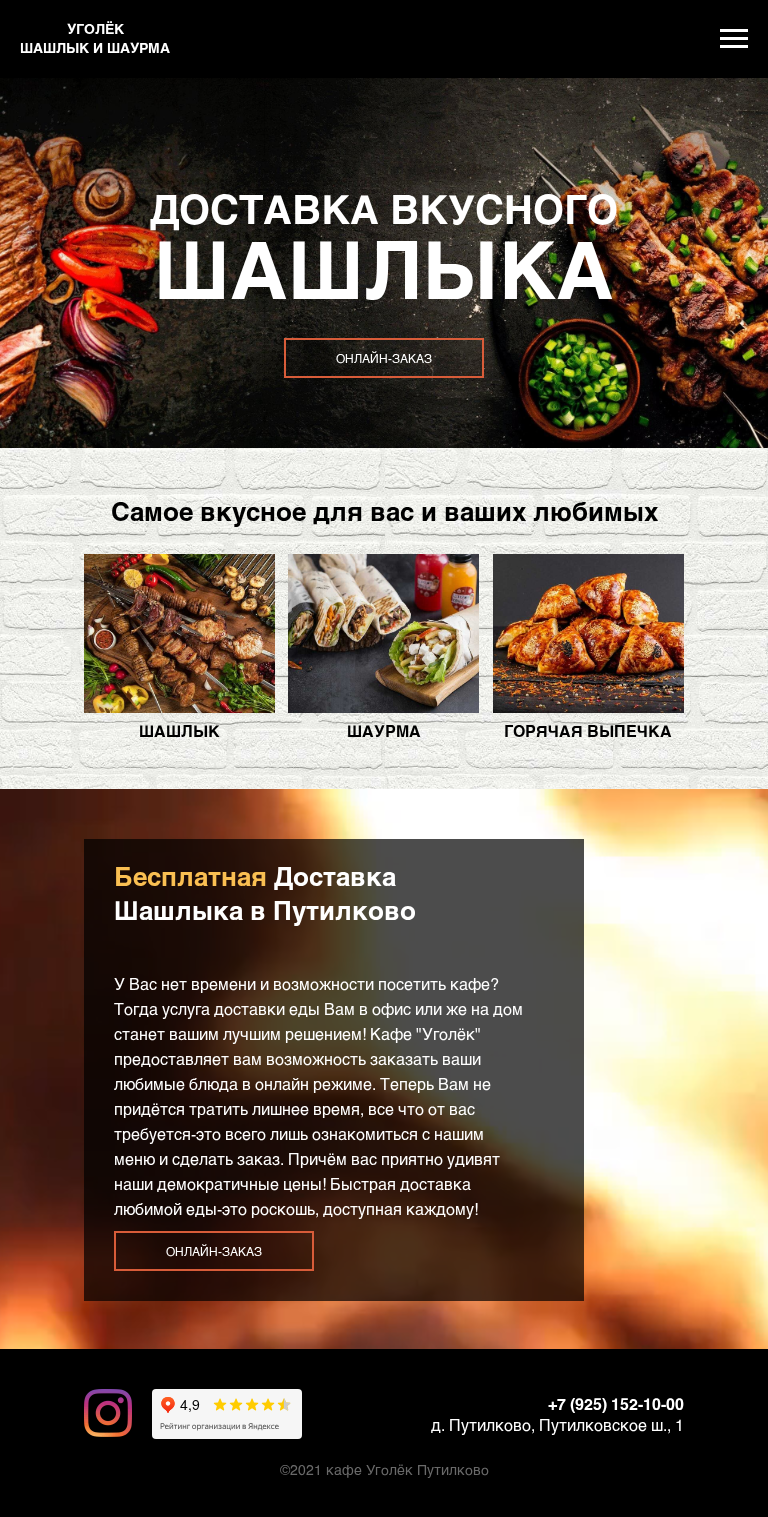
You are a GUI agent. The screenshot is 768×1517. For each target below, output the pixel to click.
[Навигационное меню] (734, 39)
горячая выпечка (588, 730)
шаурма (384, 730)
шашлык (179, 730)
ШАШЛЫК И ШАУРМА (95, 47)
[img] (179, 633)
